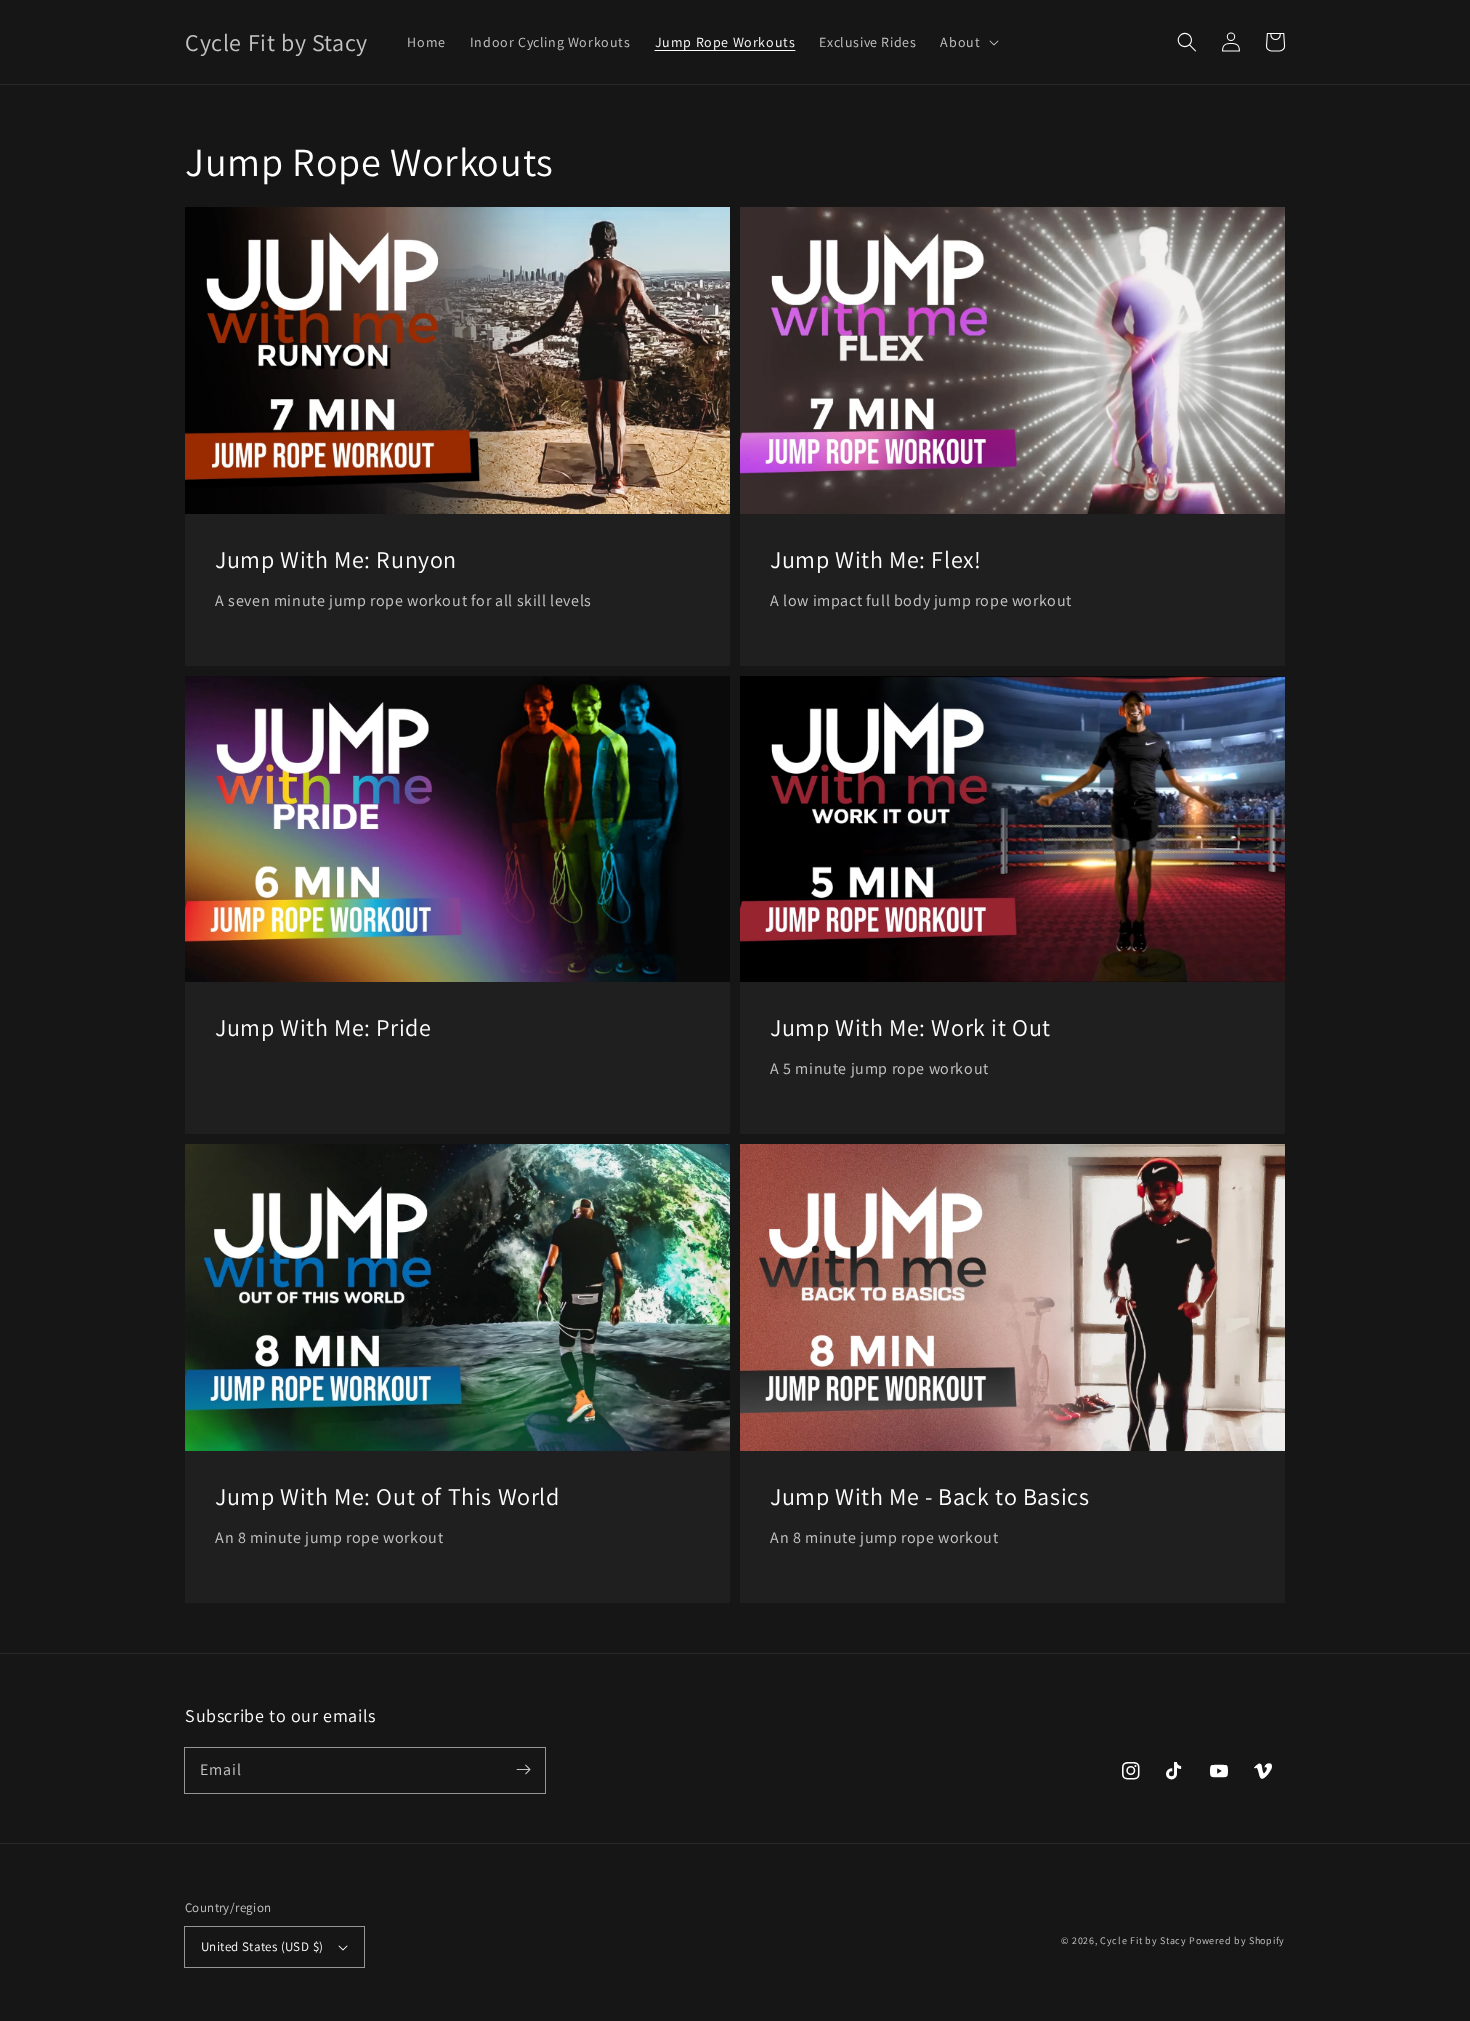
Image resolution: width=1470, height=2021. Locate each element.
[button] (967, 42)
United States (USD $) (262, 1946)
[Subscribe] (523, 1770)
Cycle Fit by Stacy (1143, 1940)
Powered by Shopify (1237, 1940)
